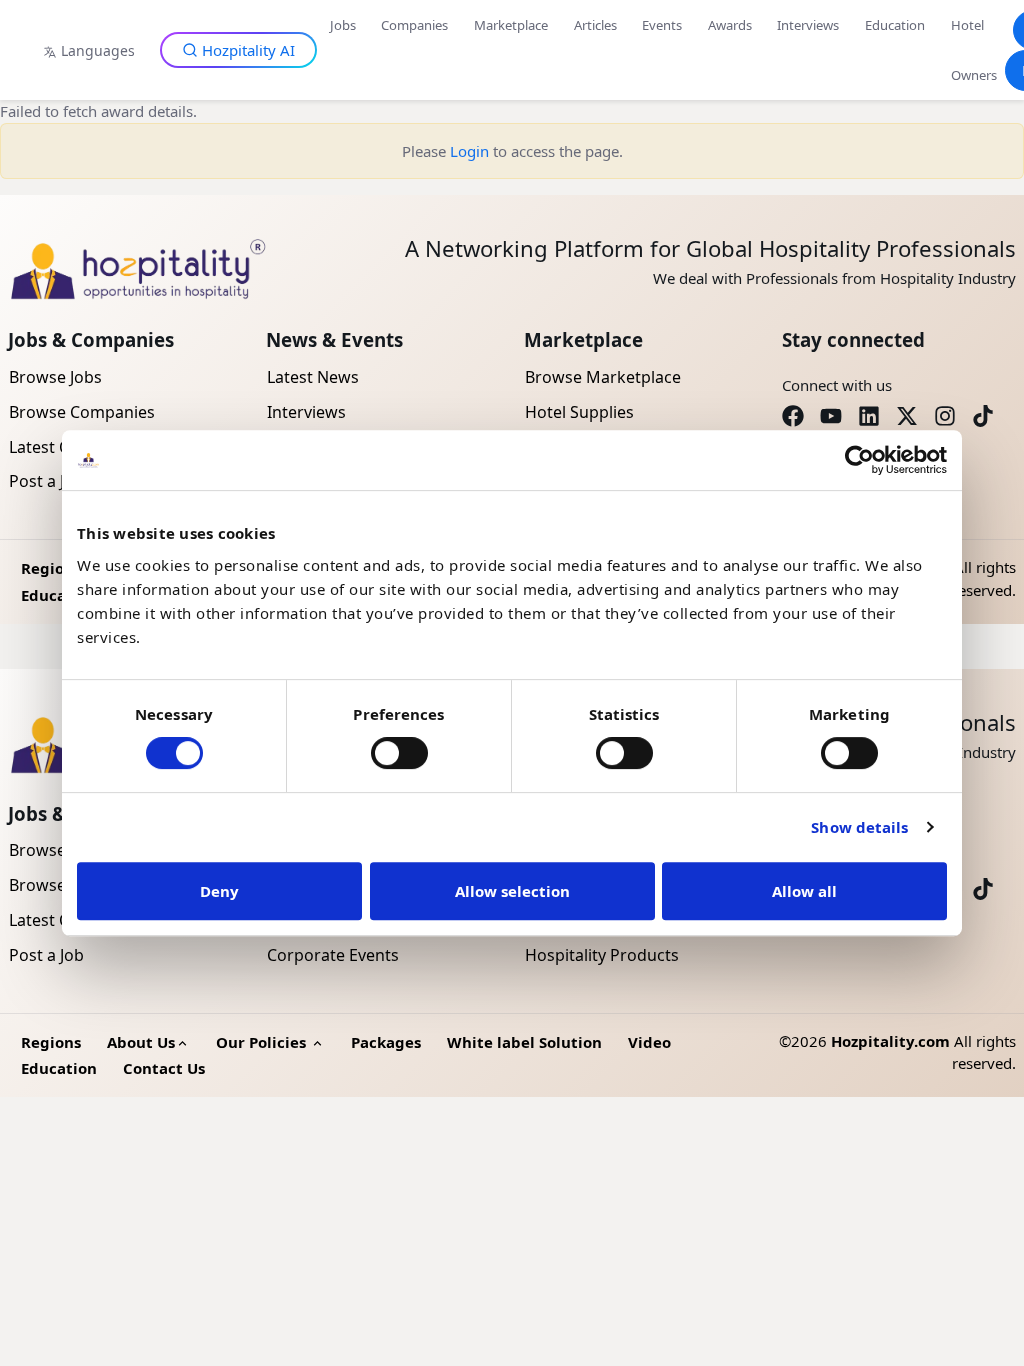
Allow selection (512, 891)
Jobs (343, 25)
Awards (730, 25)
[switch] (399, 753)
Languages (98, 50)
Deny (219, 891)
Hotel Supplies (579, 412)
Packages (386, 1042)
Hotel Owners (974, 50)
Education (895, 25)
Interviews (808, 25)
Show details (859, 827)
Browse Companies (82, 412)
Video (649, 1042)
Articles (595, 25)
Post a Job (46, 955)
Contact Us (164, 1068)
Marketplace (511, 25)
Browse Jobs (55, 377)
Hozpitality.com (890, 1041)
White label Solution (524, 1042)
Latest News (313, 377)
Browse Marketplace (603, 377)
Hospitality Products (602, 955)
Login (469, 151)
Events (662, 25)
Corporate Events (333, 955)
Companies (414, 25)
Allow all (804, 891)
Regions (51, 568)
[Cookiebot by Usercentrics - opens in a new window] (859, 460)
